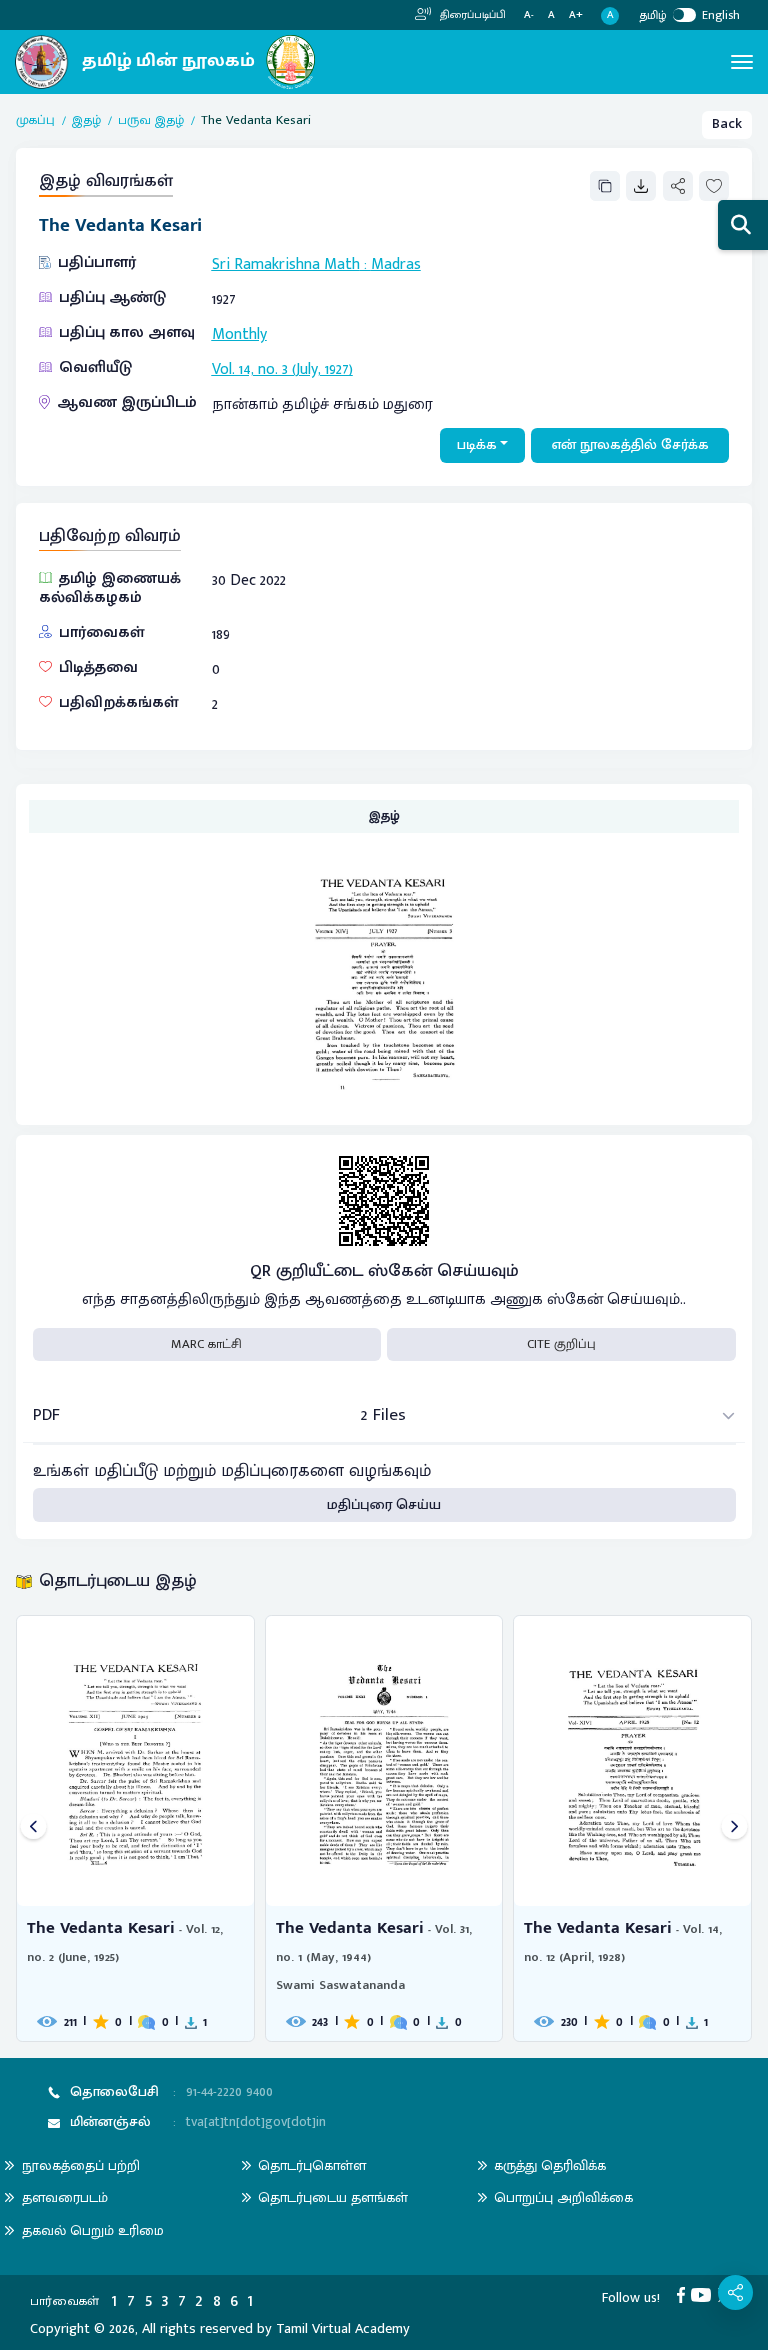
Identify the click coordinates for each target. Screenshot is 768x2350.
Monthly (239, 334)
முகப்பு (35, 121)
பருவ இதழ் (151, 121)
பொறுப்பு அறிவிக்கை (563, 2197)
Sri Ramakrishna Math (286, 264)
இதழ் (86, 121)
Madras (396, 264)
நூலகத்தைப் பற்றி (81, 2165)
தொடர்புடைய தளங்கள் (333, 2197)
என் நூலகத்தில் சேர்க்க (630, 445)
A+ (576, 15)
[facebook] (684, 2294)
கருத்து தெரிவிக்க (550, 2165)
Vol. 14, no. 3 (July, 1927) (282, 369)
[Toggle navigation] (742, 62)
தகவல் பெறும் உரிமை (93, 2230)
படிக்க (477, 445)
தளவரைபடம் (65, 2197)
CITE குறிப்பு (561, 1344)
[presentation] (33, 1828)
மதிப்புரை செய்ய (384, 1505)
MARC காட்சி (206, 1344)
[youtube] (704, 2294)
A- (529, 15)
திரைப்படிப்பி (471, 15)
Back (727, 124)
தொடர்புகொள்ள (312, 2165)
